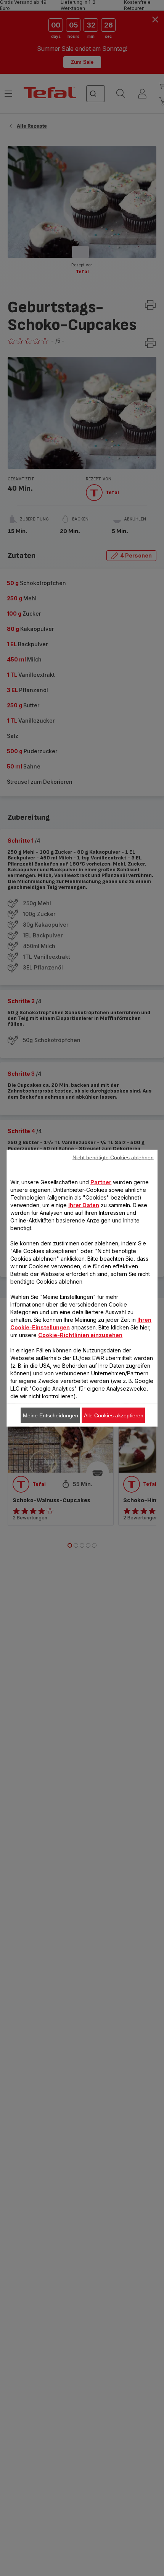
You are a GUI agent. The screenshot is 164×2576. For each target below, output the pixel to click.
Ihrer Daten (84, 1205)
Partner (101, 1182)
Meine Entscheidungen (51, 1415)
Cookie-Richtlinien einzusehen (80, 1335)
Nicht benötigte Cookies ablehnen (113, 1157)
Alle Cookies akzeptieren (114, 1415)
